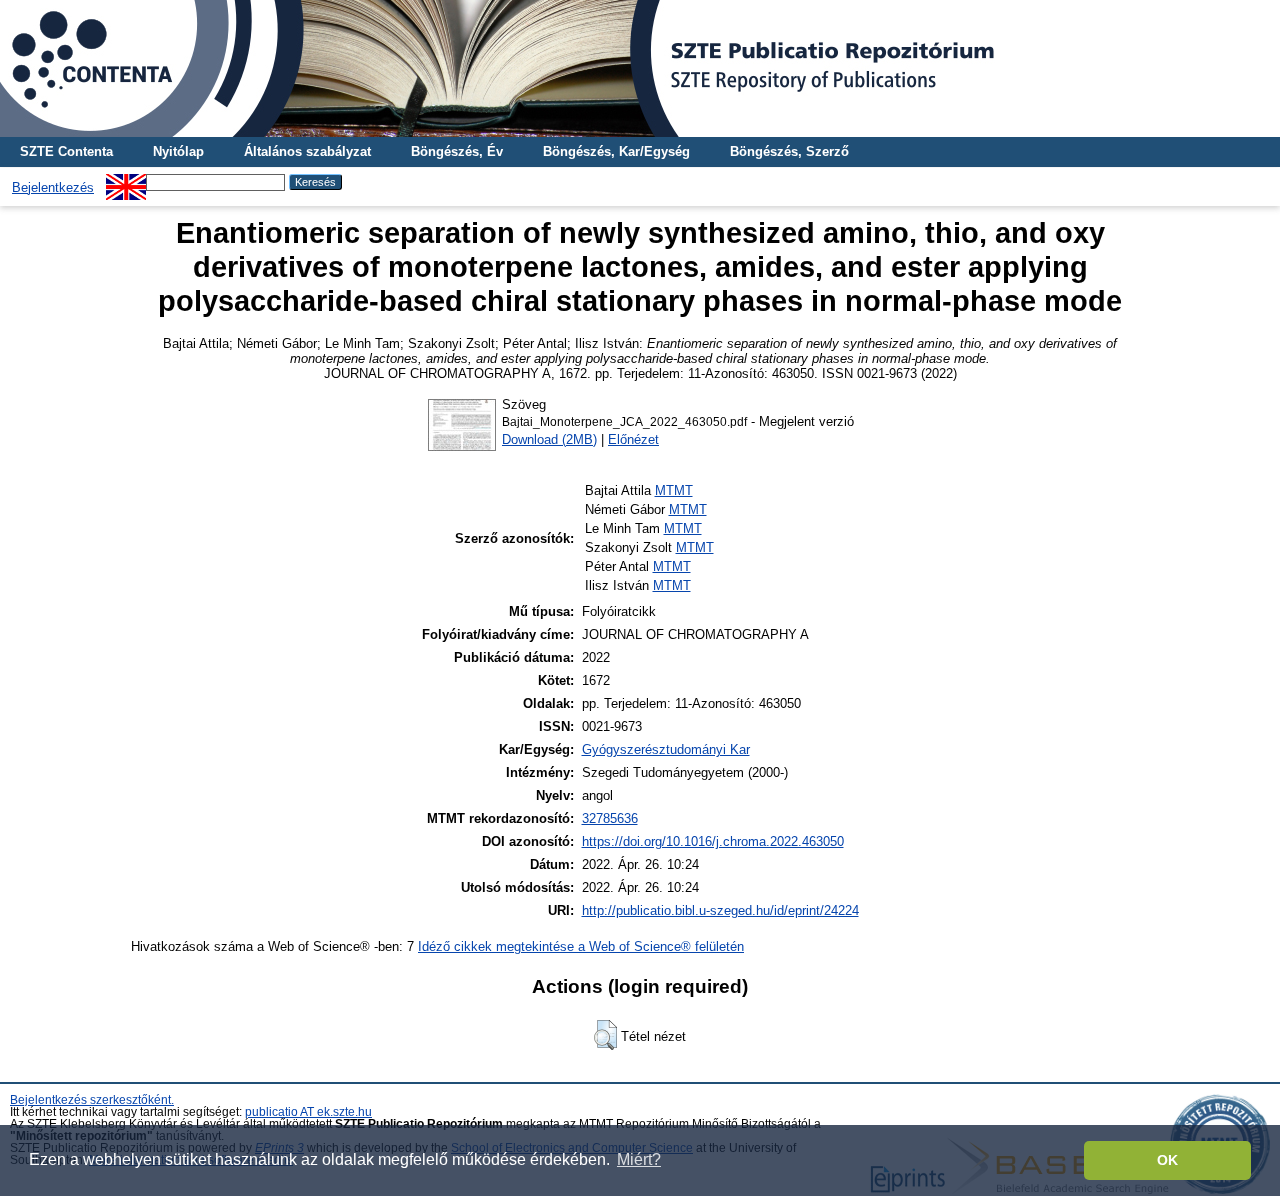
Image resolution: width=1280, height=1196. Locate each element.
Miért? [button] (639, 1159)
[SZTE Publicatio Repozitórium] (640, 68)
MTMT (674, 490)
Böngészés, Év (457, 151)
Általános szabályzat (307, 151)
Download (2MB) (549, 439)
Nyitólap (178, 151)
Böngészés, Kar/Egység (616, 151)
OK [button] (1167, 1160)
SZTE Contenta (66, 151)
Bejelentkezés (53, 187)
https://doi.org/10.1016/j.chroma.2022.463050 (713, 841)
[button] (605, 1035)
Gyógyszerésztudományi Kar (666, 749)
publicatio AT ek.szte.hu (308, 1112)
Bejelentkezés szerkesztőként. (92, 1100)
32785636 (610, 818)
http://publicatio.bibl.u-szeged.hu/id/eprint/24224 (720, 910)
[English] (126, 181)
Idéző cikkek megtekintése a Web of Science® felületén (581, 946)
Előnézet (633, 439)
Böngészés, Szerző (789, 151)
